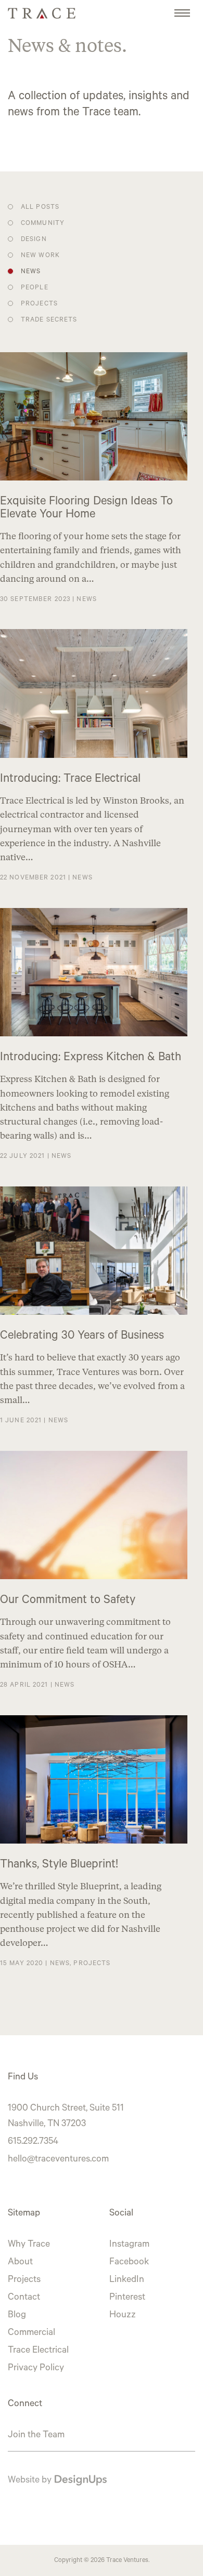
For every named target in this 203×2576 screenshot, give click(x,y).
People (35, 288)
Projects (39, 304)
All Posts (40, 208)
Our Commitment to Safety (68, 1601)
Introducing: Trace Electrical (70, 780)
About (20, 2263)
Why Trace (29, 2245)
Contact (24, 2298)
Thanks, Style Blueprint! (59, 1866)
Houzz (123, 2316)
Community (43, 224)
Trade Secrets (49, 321)
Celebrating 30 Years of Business (82, 1337)
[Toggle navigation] (182, 8)
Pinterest (127, 2298)
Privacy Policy (36, 2369)
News (31, 272)
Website (24, 2481)
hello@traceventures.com (58, 2160)
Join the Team (36, 2436)
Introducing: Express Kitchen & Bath (91, 1058)
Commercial (31, 2333)
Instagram (129, 2245)
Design (34, 240)
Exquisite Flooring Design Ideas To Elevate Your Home (86, 509)
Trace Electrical (38, 2351)
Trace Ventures (127, 2561)
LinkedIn (127, 2280)
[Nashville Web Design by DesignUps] (80, 2481)
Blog (17, 2316)
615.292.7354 (33, 2142)
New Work (40, 256)
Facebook (129, 2263)
